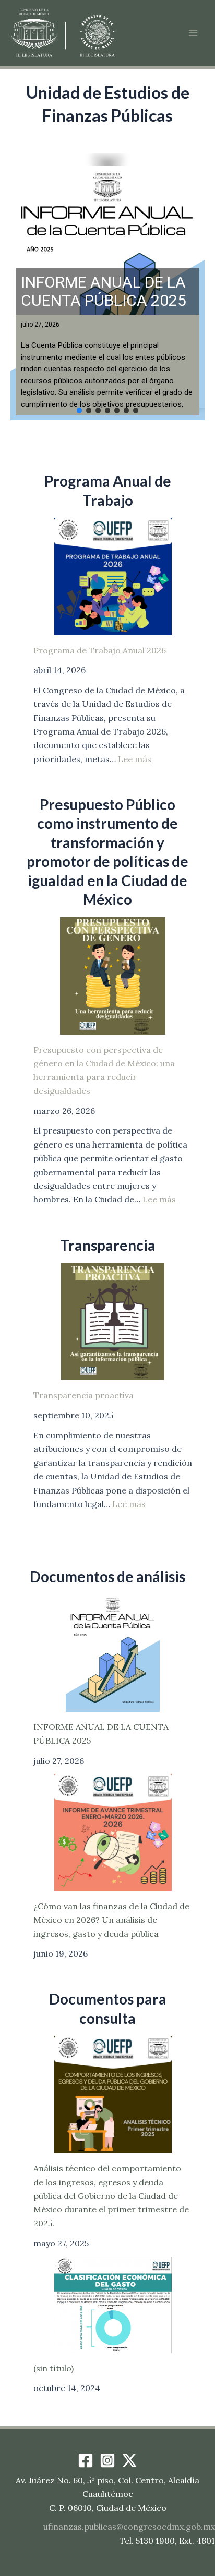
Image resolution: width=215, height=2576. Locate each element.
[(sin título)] (113, 2305)
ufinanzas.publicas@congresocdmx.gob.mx (129, 2527)
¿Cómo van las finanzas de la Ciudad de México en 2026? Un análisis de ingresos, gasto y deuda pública (111, 1920)
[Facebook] (86, 2460)
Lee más (135, 759)
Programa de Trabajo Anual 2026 (100, 650)
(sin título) (53, 2368)
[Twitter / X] (129, 2460)
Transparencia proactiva (83, 1395)
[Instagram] (107, 2460)
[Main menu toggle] (193, 33)
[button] (107, 287)
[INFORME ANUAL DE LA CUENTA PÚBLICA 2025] (113, 1653)
